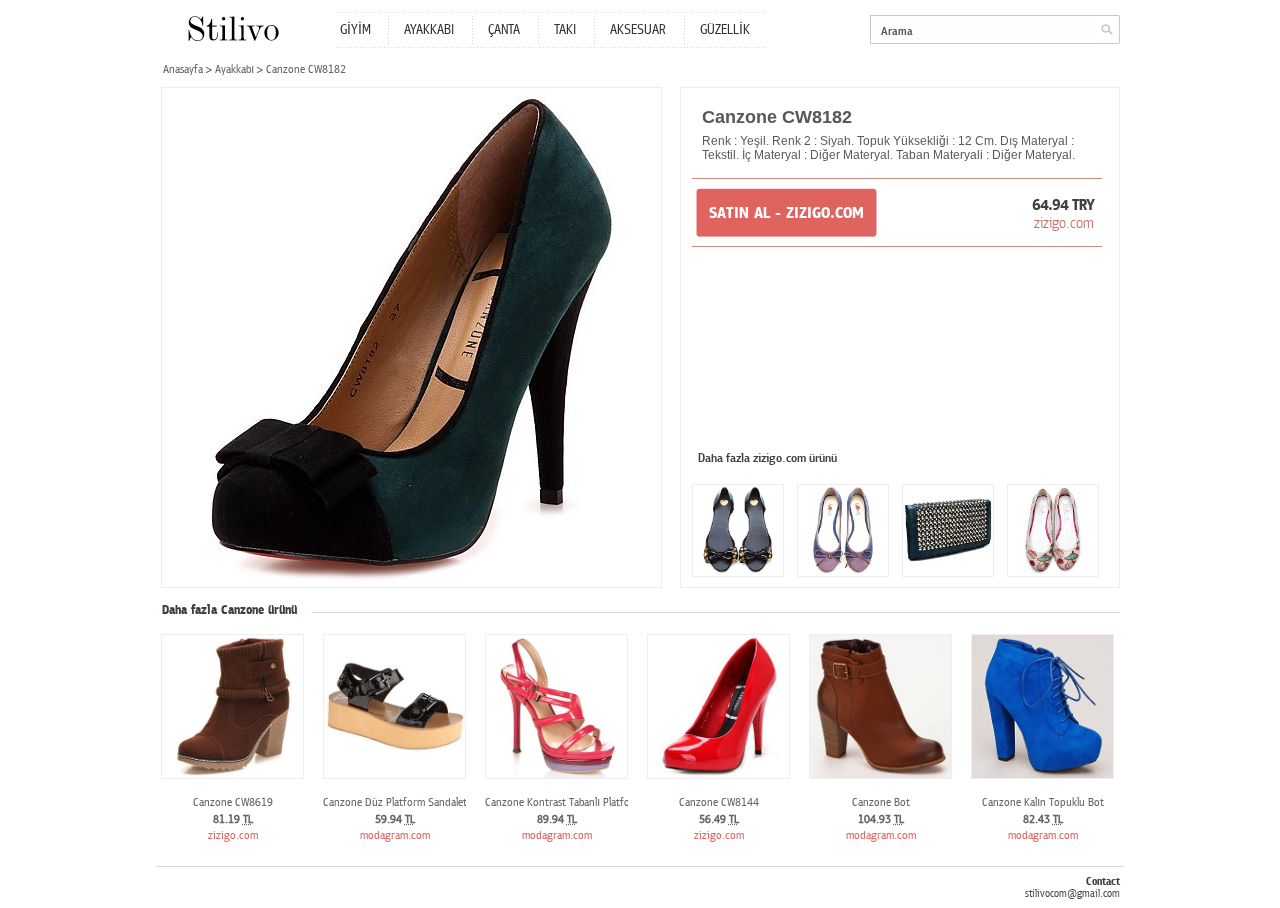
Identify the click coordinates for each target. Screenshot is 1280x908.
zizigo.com (1064, 223)
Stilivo (232, 28)
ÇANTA (504, 30)
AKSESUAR (638, 30)
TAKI (565, 30)
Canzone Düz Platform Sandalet (395, 802)
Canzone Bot (881, 802)
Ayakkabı (234, 69)
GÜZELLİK (725, 30)
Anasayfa (183, 69)
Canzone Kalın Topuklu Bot (1043, 802)
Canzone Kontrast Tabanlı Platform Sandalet (584, 802)
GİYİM (355, 30)
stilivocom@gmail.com (1072, 893)
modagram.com (395, 835)
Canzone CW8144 (719, 802)
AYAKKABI (429, 30)
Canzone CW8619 (233, 802)
